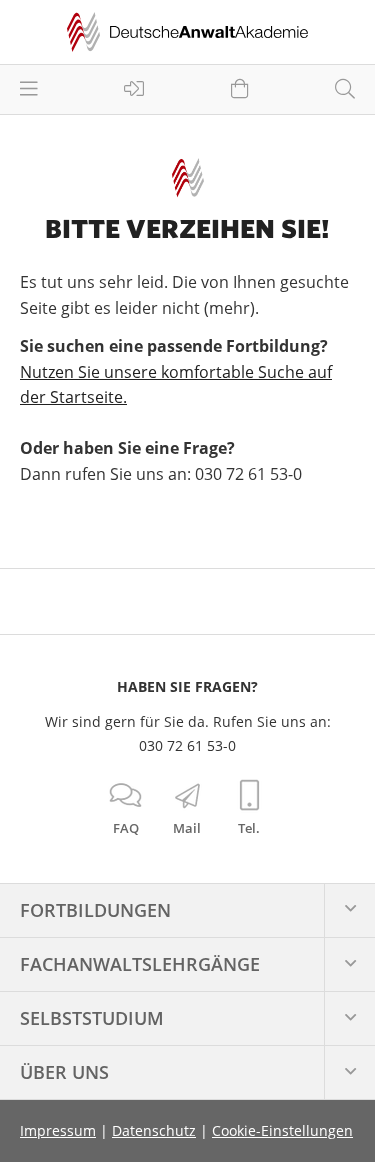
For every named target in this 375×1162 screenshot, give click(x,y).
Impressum (58, 1130)
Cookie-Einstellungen (282, 1130)
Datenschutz (154, 1130)
